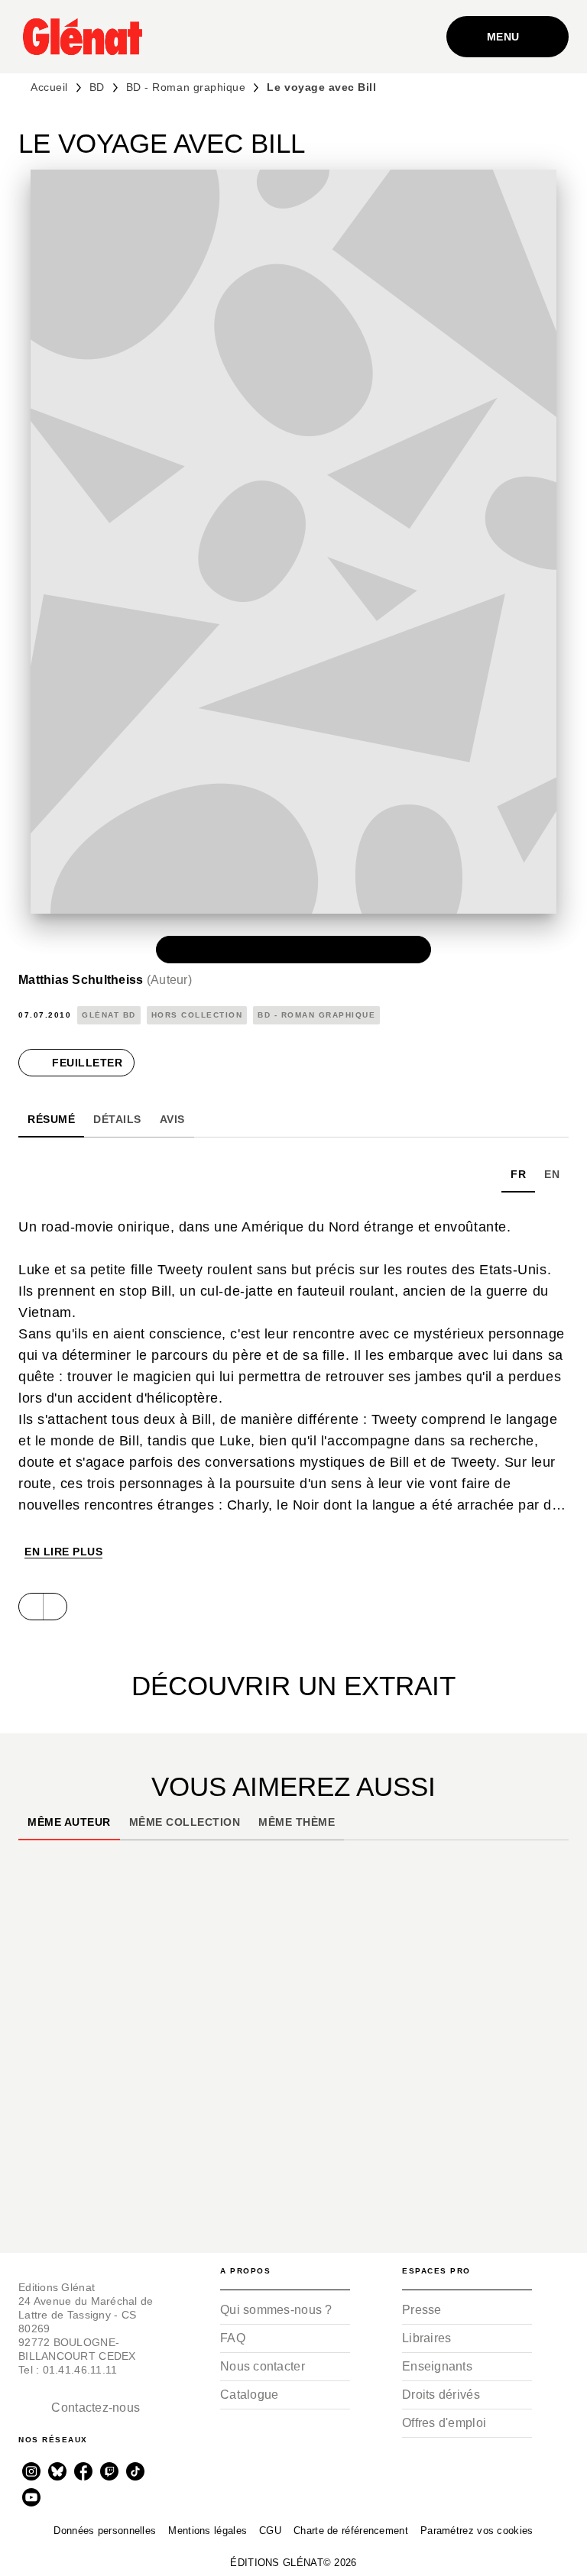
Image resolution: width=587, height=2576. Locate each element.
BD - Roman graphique (186, 87)
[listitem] (31, 2471)
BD (97, 87)
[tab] (51, 1119)
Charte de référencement (351, 2531)
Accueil (49, 87)
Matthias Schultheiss (105, 980)
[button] (293, 950)
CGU (270, 2531)
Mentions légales (208, 2531)
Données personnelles (105, 2531)
